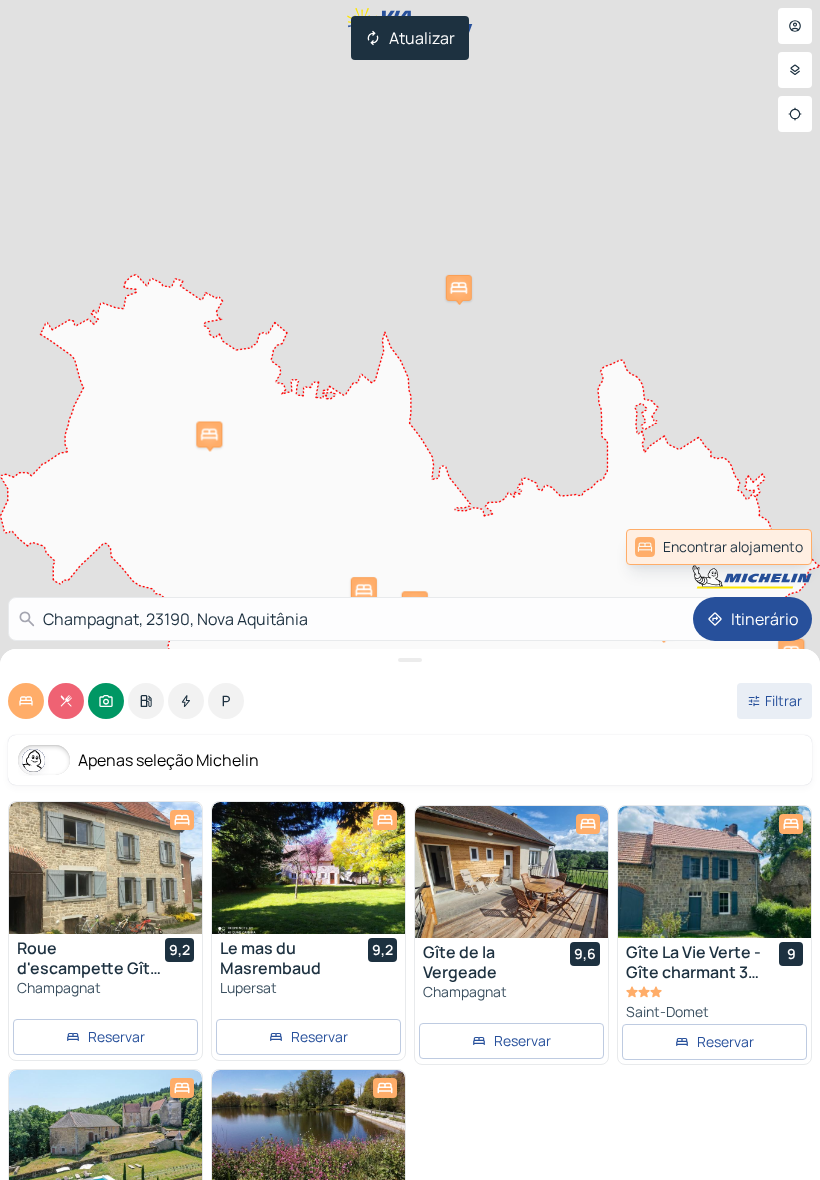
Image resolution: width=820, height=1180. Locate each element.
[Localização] (795, 114)
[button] (209, 434)
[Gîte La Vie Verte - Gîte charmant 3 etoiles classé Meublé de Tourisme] (714, 872)
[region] (105, 868)
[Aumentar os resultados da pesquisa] (410, 660)
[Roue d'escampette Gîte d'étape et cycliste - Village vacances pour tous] (105, 868)
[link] (768, 547)
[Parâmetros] (795, 70)
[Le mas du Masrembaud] (308, 868)
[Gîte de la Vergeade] (511, 872)
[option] (26, 701)
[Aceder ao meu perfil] (795, 26)
